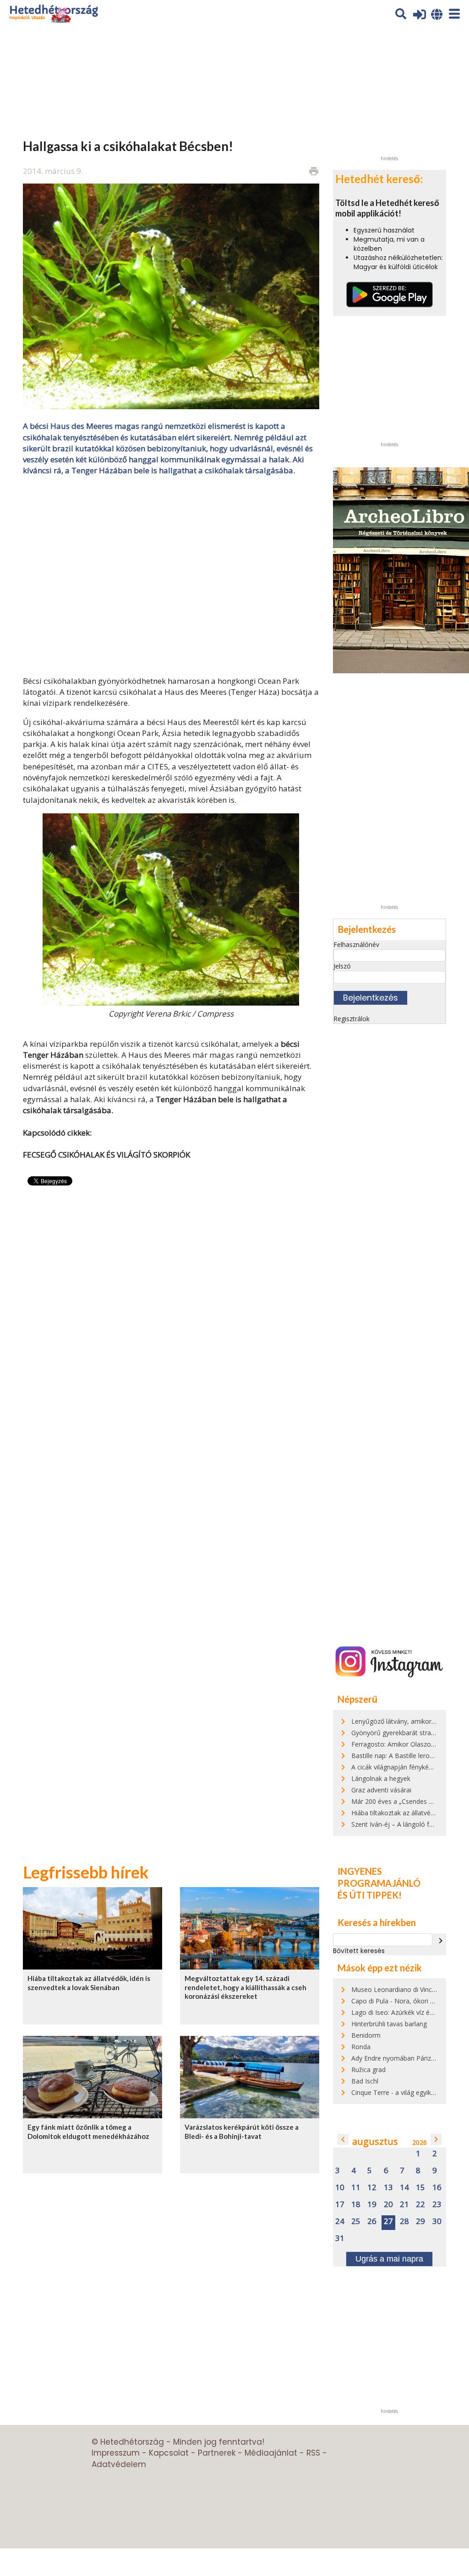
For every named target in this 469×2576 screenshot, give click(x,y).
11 (356, 2188)
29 (420, 2222)
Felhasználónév (356, 944)
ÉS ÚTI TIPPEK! (370, 1895)
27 (388, 2222)
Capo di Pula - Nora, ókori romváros (405, 2001)
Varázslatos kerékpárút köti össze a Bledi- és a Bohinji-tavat (242, 2131)
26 (372, 2222)
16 (437, 2188)
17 (340, 2205)
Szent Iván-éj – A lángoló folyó (397, 1824)
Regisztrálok (352, 1019)
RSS (313, 2453)
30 (437, 2222)
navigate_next (441, 1941)
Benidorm (366, 2035)
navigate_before (343, 2139)
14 (404, 2188)
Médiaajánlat (271, 2453)
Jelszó (342, 966)
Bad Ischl (365, 2081)
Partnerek (217, 2453)
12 (372, 2188)
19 (372, 2205)
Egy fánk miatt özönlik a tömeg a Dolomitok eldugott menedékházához (88, 2131)
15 (420, 2188)
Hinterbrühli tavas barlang (389, 2024)
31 (340, 2238)
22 (420, 2205)
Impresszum (116, 2453)
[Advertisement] (171, 575)
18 (356, 2205)
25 (356, 2222)
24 (340, 2222)
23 (437, 2205)
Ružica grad (368, 2070)
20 (388, 2205)
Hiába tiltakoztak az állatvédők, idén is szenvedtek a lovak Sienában (89, 1983)
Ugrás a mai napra (389, 2259)
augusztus (375, 2141)
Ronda (361, 2047)
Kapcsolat (169, 2453)
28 (404, 2222)
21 (404, 2205)
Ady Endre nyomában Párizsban (398, 2058)
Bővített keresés (359, 1951)
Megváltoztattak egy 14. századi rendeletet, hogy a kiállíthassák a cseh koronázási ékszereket (245, 1987)
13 (388, 2188)
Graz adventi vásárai (381, 1790)
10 (340, 2188)
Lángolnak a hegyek (381, 1778)
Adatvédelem (119, 2464)
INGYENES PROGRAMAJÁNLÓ (379, 1877)
